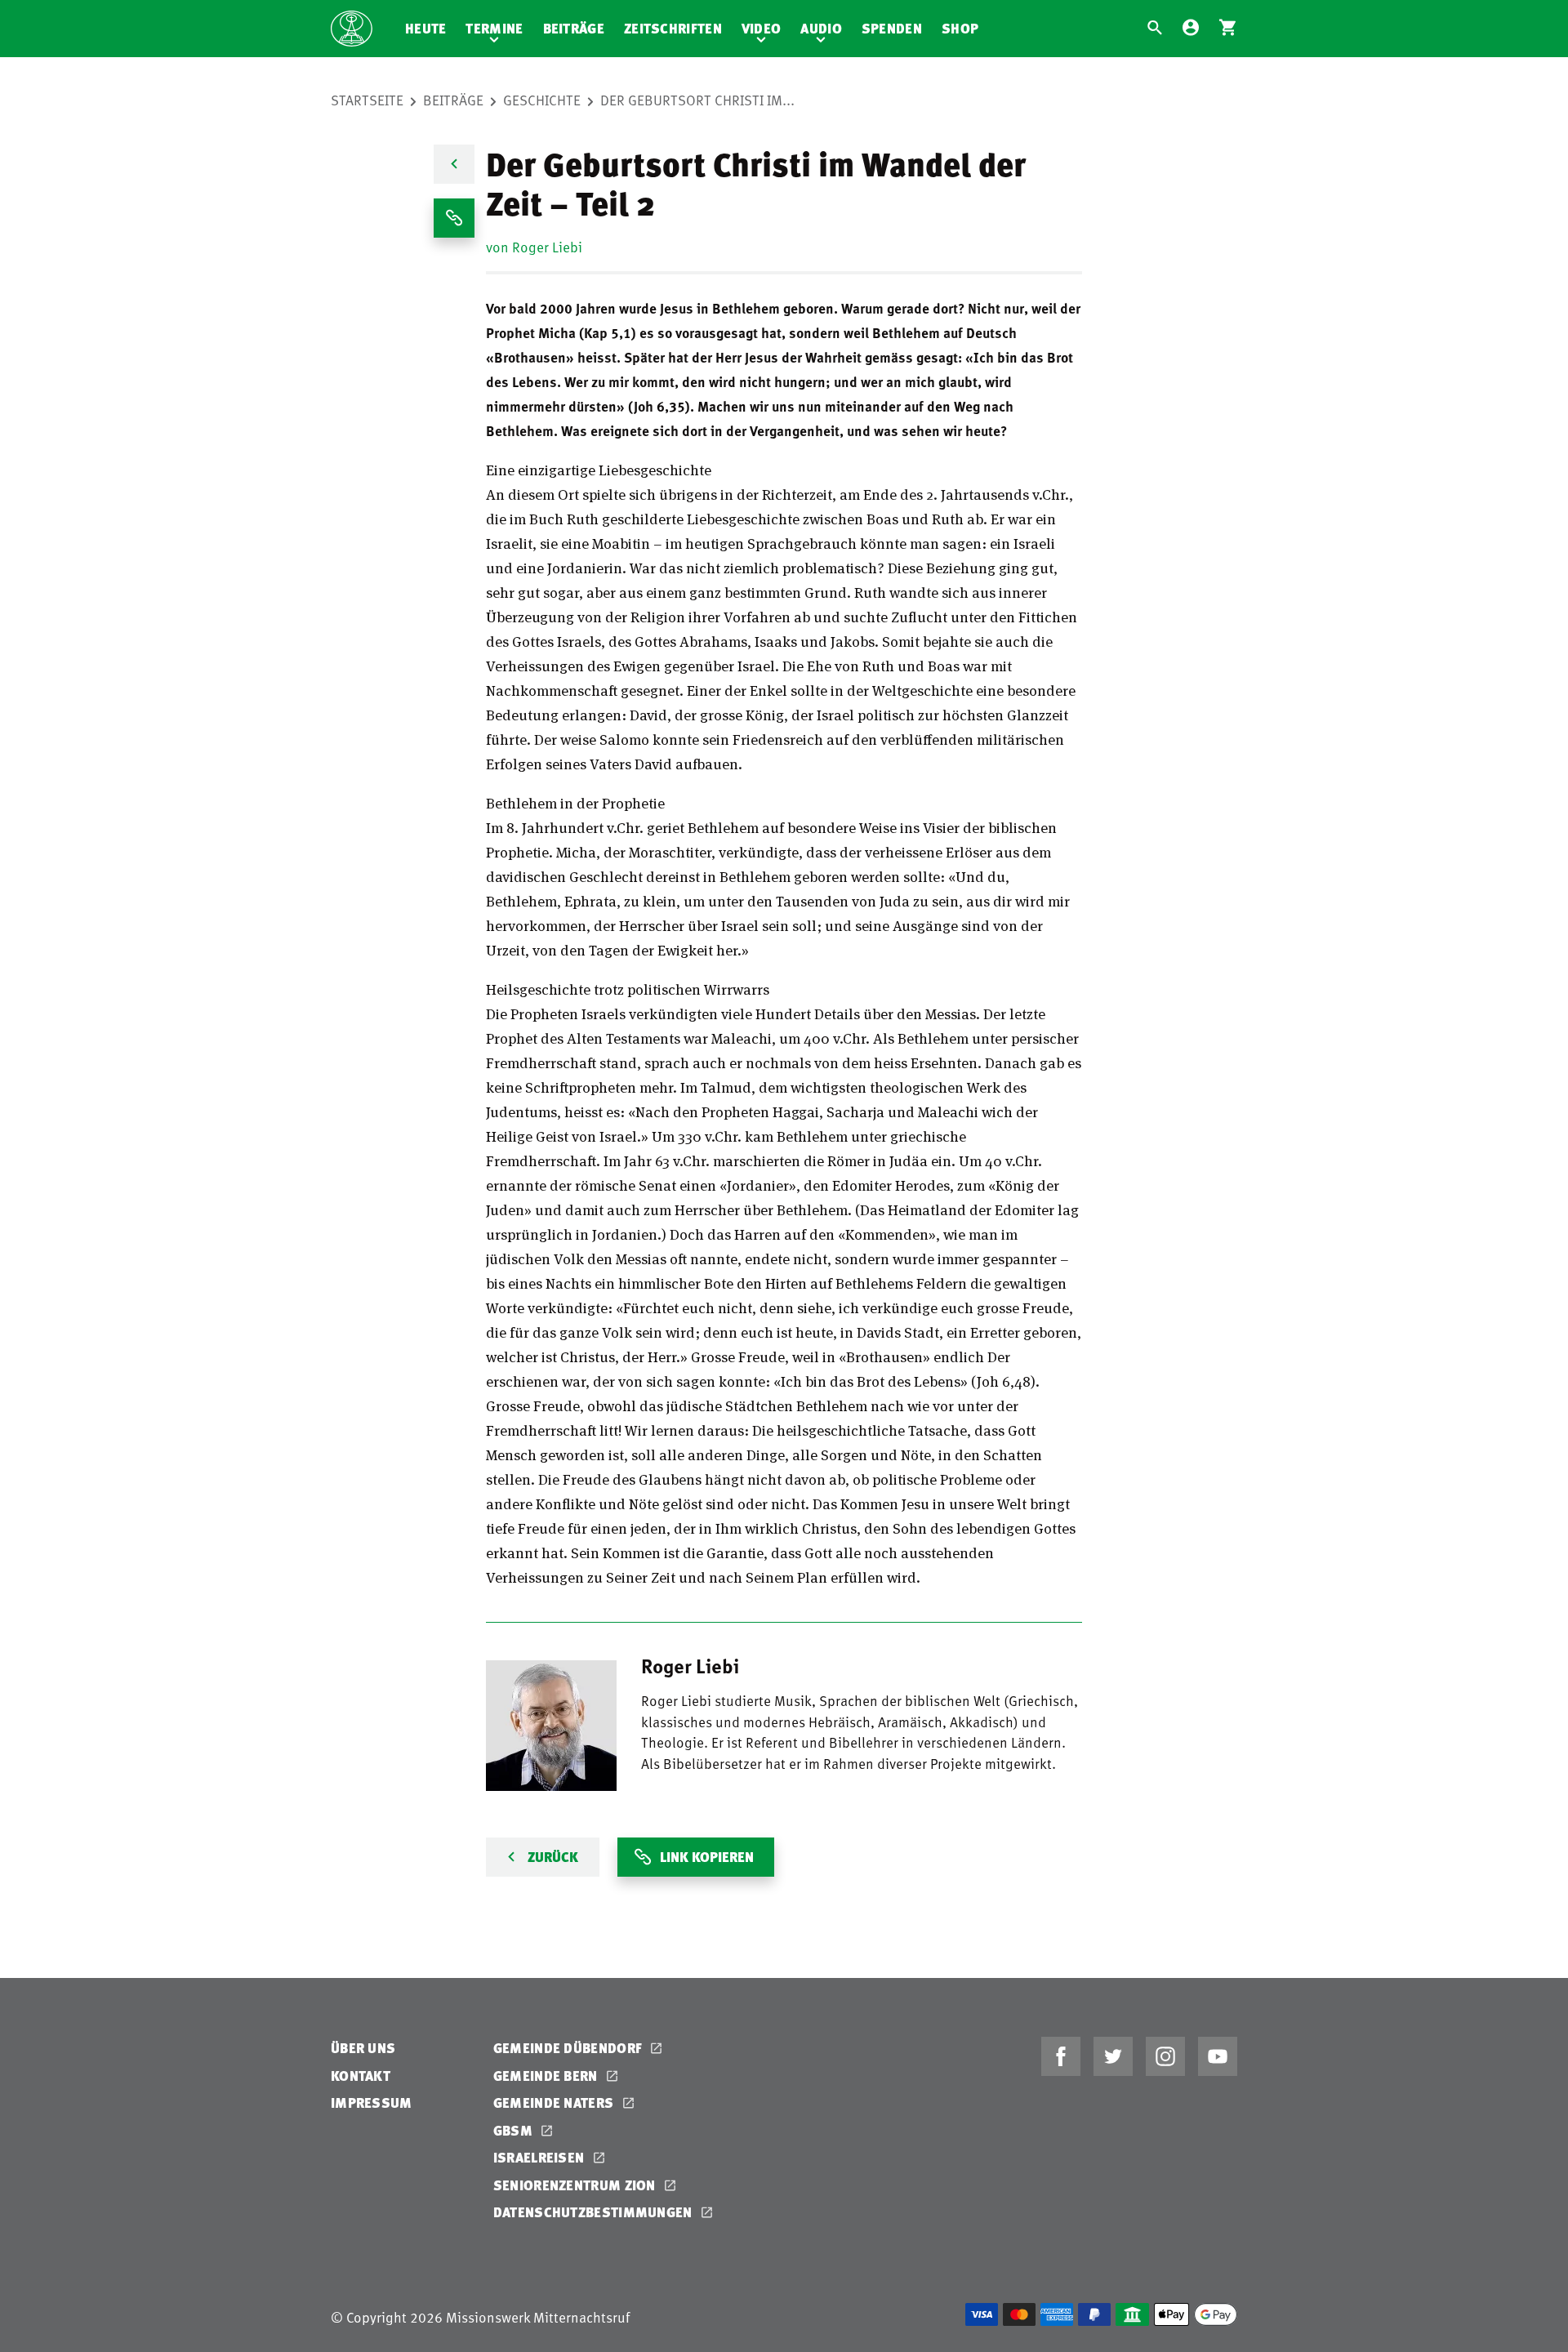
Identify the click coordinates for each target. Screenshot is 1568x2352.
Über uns (363, 2048)
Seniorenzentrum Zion (576, 2185)
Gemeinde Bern (547, 2076)
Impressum (372, 2103)
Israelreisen (541, 2157)
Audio (821, 28)
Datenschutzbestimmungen (595, 2212)
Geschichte (542, 100)
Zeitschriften (673, 28)
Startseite (367, 100)
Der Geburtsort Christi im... (697, 100)
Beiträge (574, 28)
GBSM (515, 2130)
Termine (494, 28)
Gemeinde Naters (555, 2103)
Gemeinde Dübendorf (570, 2048)
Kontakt (361, 2076)
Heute (426, 28)
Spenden (892, 28)
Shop (960, 28)
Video (762, 28)
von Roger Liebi (534, 247)
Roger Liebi (690, 1665)
